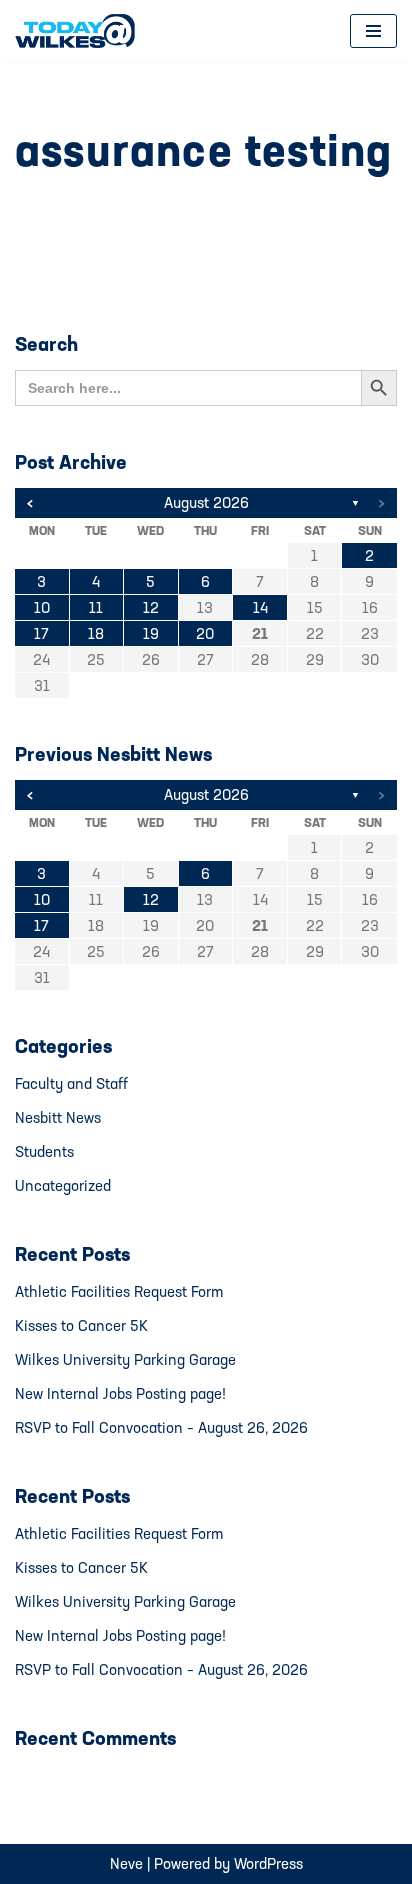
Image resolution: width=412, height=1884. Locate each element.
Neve (126, 1863)
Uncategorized (63, 1185)
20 (205, 633)
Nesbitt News (58, 1117)
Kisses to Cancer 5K (81, 1325)
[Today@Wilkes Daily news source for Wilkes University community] (80, 31)
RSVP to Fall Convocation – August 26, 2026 (161, 1427)
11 (96, 607)
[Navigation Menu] (373, 31)
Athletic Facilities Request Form (119, 1291)
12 (151, 607)
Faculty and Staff (71, 1083)
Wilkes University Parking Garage (125, 1359)
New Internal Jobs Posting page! (120, 1393)
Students (44, 1151)
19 (151, 633)
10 (42, 607)
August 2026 (206, 502)
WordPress (268, 1863)
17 (41, 633)
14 (260, 607)
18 (96, 633)
